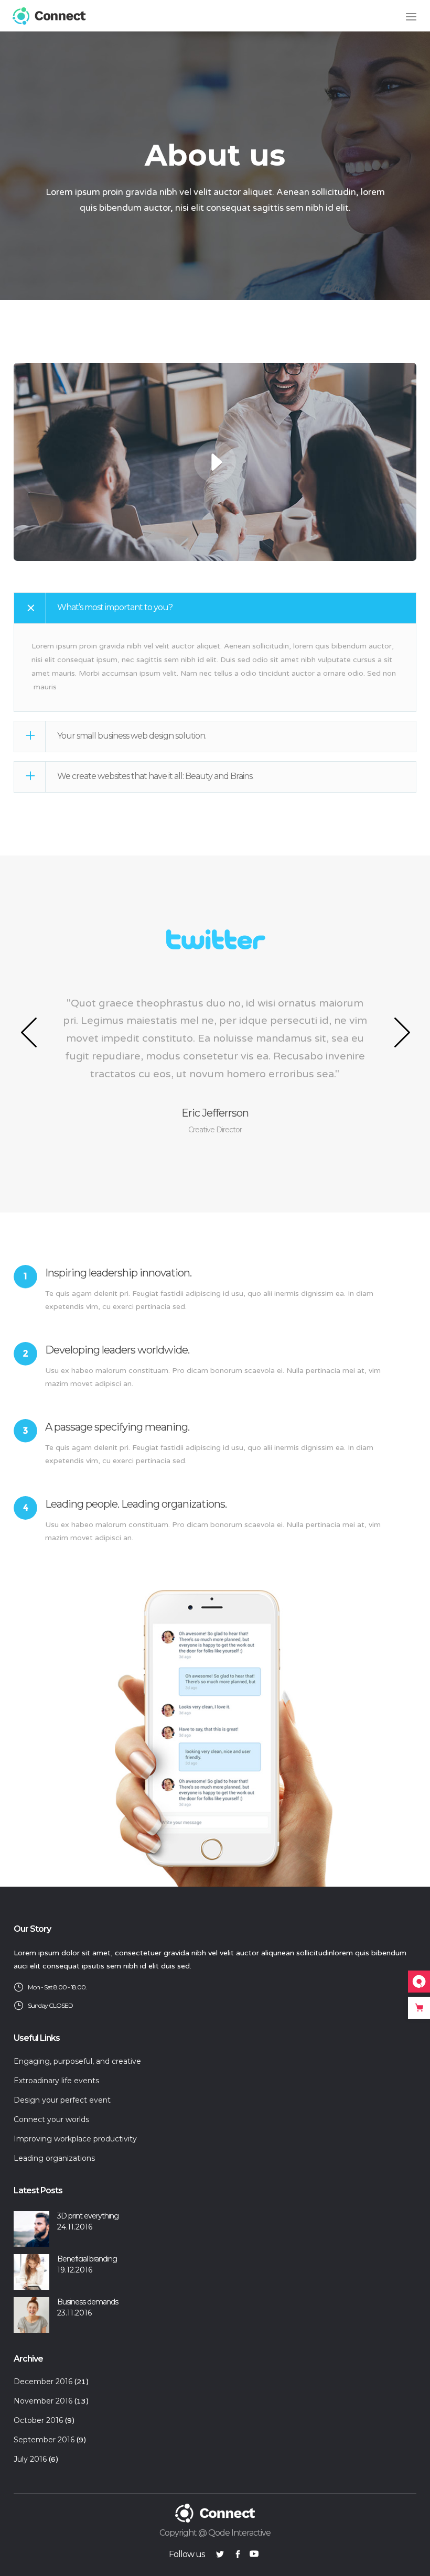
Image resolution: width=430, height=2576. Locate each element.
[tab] (215, 608)
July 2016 (30, 2459)
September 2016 (44, 2440)
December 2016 (43, 2382)
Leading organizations (54, 2158)
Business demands (88, 2302)
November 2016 (43, 2401)
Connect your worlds (51, 2119)
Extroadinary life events (56, 2081)
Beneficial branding (87, 2259)
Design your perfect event (62, 2100)
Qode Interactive (239, 2533)
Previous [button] (29, 1032)
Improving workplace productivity (75, 2139)
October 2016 (38, 2420)
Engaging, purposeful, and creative (77, 2061)
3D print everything (88, 2216)
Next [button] (401, 1032)
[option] (217, 1032)
